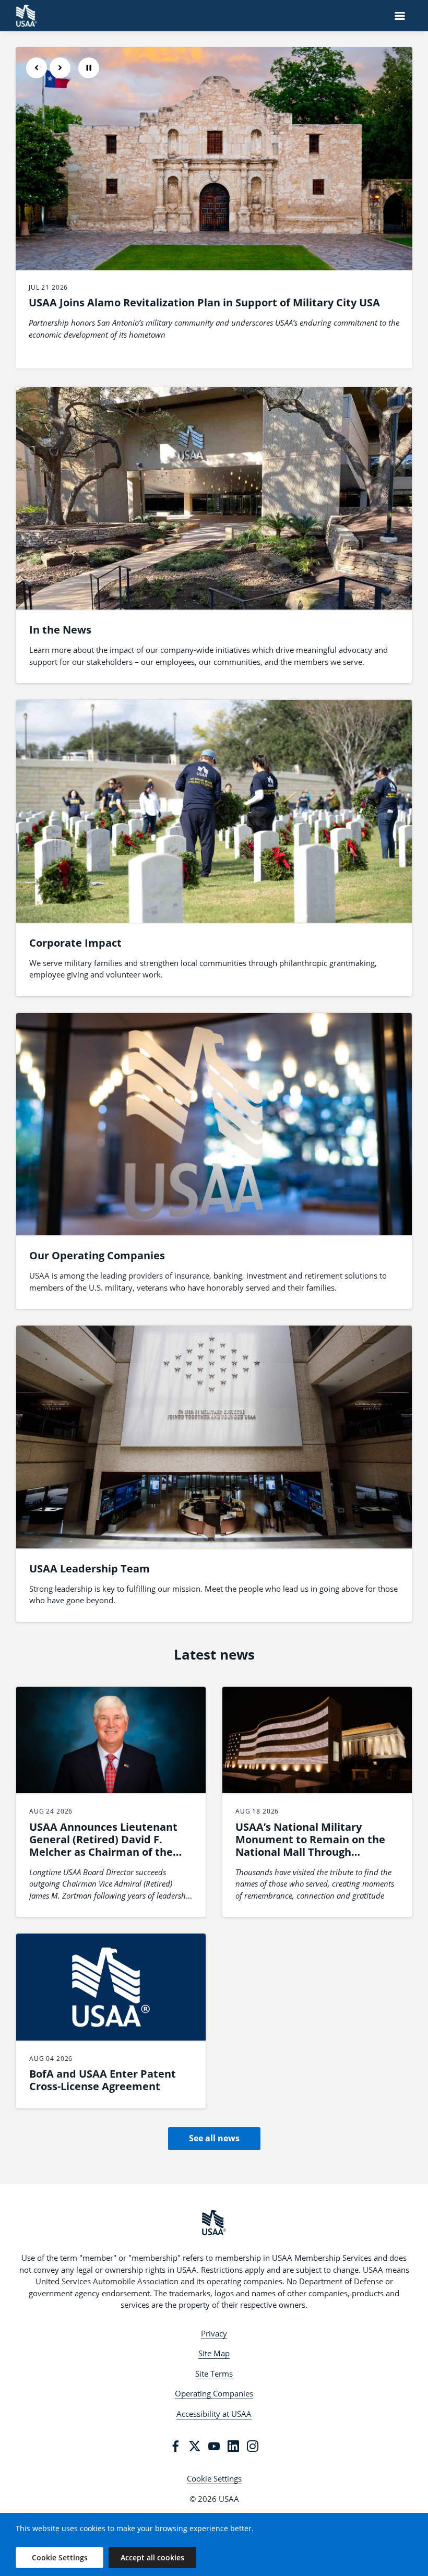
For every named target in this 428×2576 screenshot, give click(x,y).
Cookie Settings (214, 2478)
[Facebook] (175, 2446)
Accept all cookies (152, 2557)
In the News (60, 630)
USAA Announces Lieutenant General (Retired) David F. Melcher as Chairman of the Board (103, 1846)
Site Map (214, 2353)
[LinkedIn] (233, 2446)
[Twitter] (195, 2446)
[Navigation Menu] (400, 16)
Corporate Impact (75, 943)
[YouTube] (214, 2446)
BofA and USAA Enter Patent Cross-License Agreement (103, 2080)
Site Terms (214, 2374)
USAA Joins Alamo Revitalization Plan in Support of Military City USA (204, 302)
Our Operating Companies (97, 1255)
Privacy (214, 2333)
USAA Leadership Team (90, 1569)
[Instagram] (253, 2446)
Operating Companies (214, 2393)
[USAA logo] (214, 2223)
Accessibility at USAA (214, 2414)
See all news (214, 2138)
